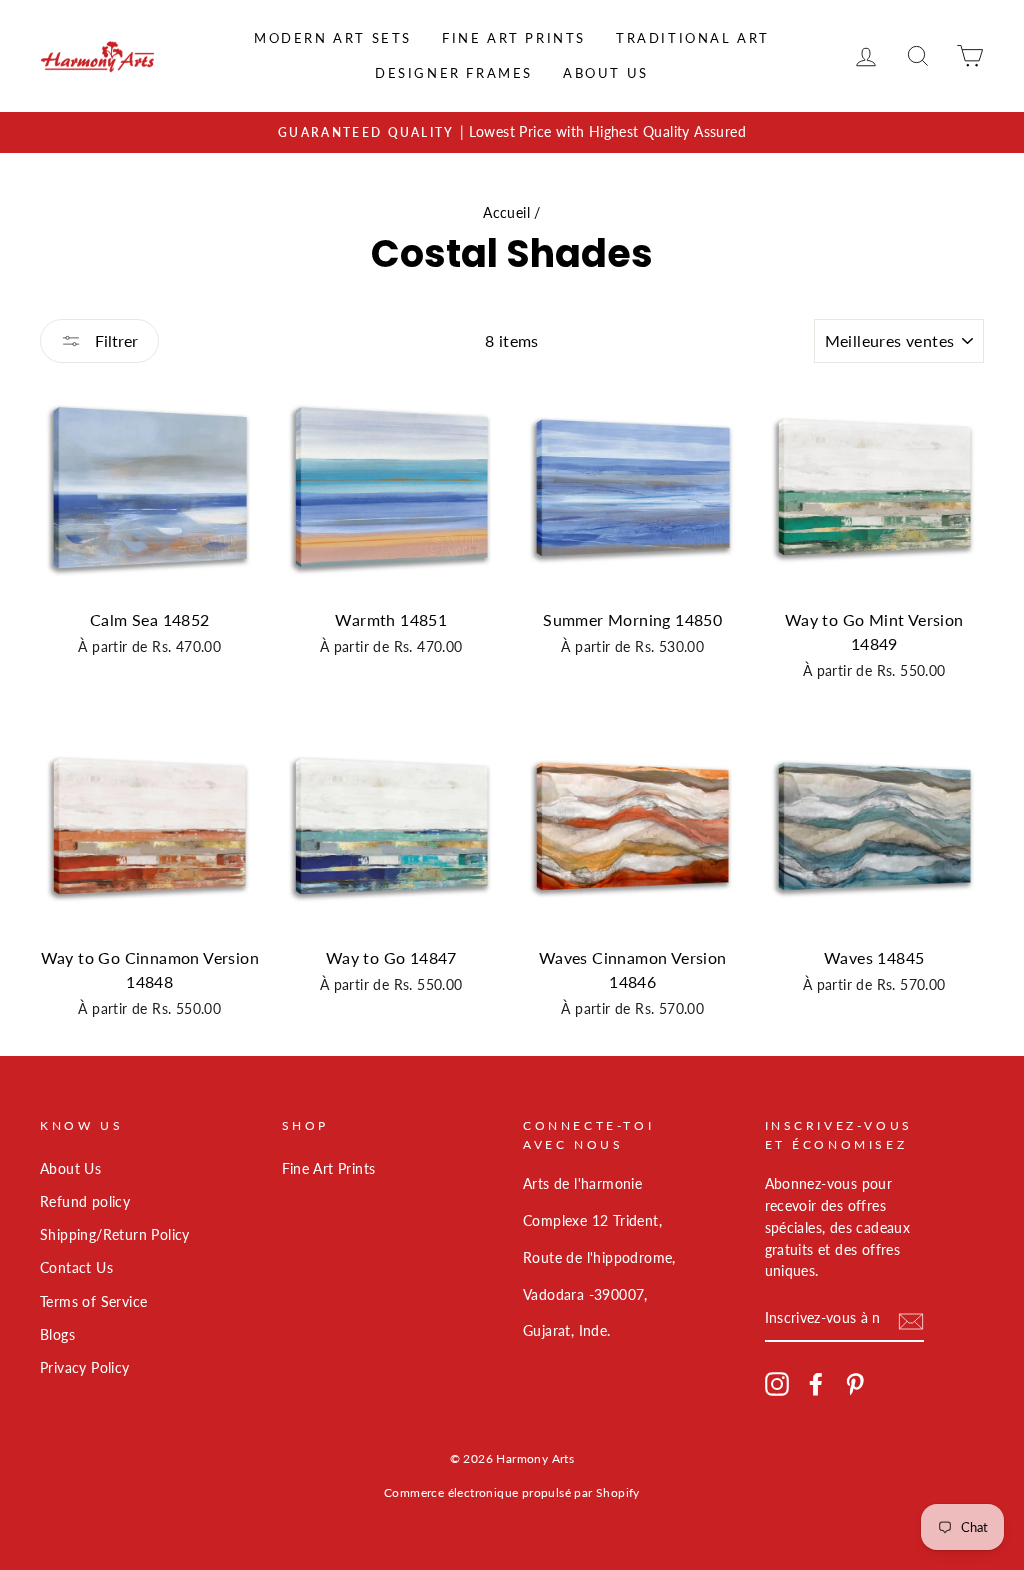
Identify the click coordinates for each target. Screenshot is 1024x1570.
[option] (512, 133)
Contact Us (76, 1268)
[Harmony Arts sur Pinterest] (855, 1384)
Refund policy (85, 1202)
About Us (606, 73)
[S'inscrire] (911, 1319)
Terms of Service (93, 1302)
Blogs (57, 1335)
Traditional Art (693, 38)
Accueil (506, 213)
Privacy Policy (85, 1368)
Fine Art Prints (514, 38)
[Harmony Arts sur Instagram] (777, 1384)
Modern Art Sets (333, 38)
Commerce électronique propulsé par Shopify (512, 1492)
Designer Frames (454, 73)
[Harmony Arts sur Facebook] (816, 1384)
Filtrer (114, 340)
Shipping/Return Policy (115, 1235)
